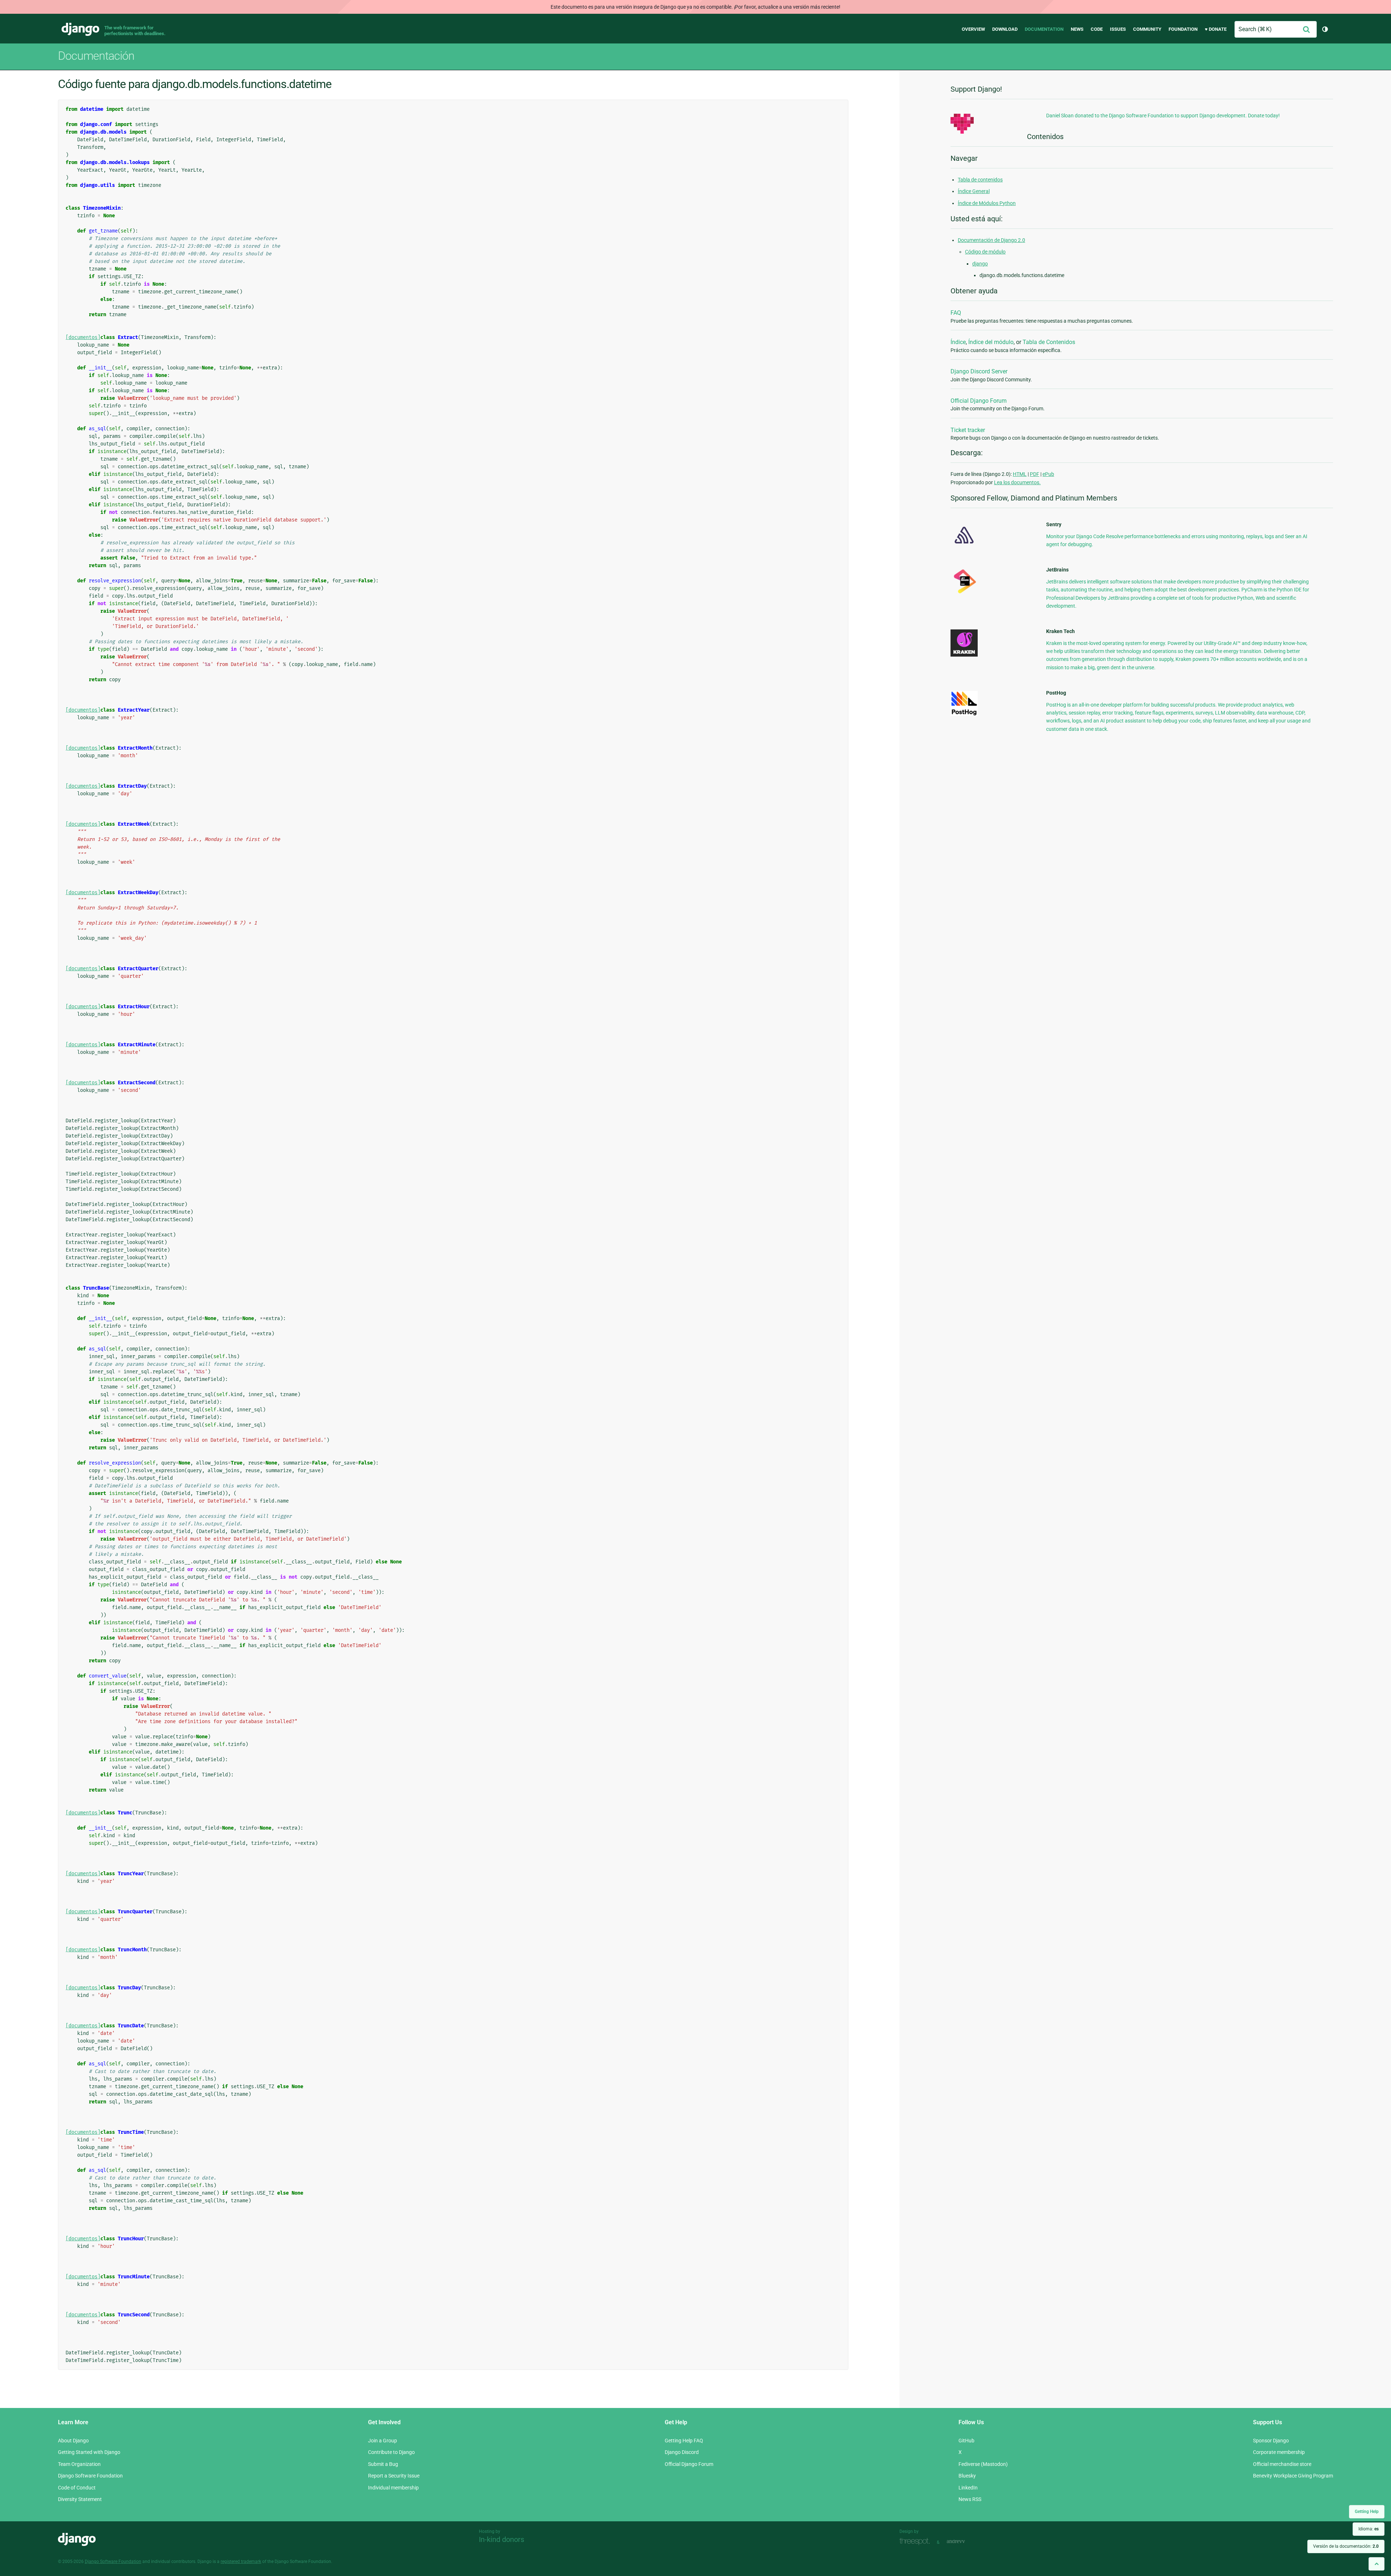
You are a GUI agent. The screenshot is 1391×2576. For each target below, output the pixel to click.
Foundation (1183, 29)
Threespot (916, 2541)
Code (1097, 29)
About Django (73, 2441)
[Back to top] (1377, 2564)
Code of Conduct (77, 2488)
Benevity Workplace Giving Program (1293, 2476)
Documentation (1044, 29)
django (980, 264)
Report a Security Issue (394, 2476)
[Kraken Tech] (964, 655)
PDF (1035, 474)
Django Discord (682, 2452)
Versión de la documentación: (1346, 2546)
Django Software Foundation (90, 2476)
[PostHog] (964, 714)
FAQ (956, 313)
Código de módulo (985, 252)
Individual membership (393, 2488)
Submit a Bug (383, 2464)
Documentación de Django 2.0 (991, 240)
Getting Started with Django (89, 2452)
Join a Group (383, 2441)
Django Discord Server (979, 371)
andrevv (964, 2541)
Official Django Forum (979, 401)
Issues (1118, 29)
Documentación (96, 56)
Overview (973, 29)
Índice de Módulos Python (987, 203)
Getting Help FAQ (684, 2441)
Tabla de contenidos (980, 180)
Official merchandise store (1282, 2464)
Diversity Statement (80, 2499)
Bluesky (967, 2476)
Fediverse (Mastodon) (983, 2464)
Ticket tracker (968, 430)
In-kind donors (502, 2539)
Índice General (974, 191)
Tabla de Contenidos (1049, 342)
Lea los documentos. (1017, 482)
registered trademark (241, 2562)
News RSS (970, 2499)
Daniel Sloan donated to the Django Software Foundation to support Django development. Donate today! (1163, 116)
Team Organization (79, 2464)
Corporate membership (1279, 2452)
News (1077, 29)
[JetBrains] (964, 593)
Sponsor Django (1271, 2441)
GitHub (966, 2441)
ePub (1048, 474)
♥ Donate (1216, 29)
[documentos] (83, 337)
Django (80, 29)
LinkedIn (968, 2488)
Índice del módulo (991, 342)
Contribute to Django (391, 2452)
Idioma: (1369, 2529)
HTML (1020, 474)
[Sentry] (964, 546)
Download (1005, 29)
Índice (958, 342)
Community (1147, 29)
